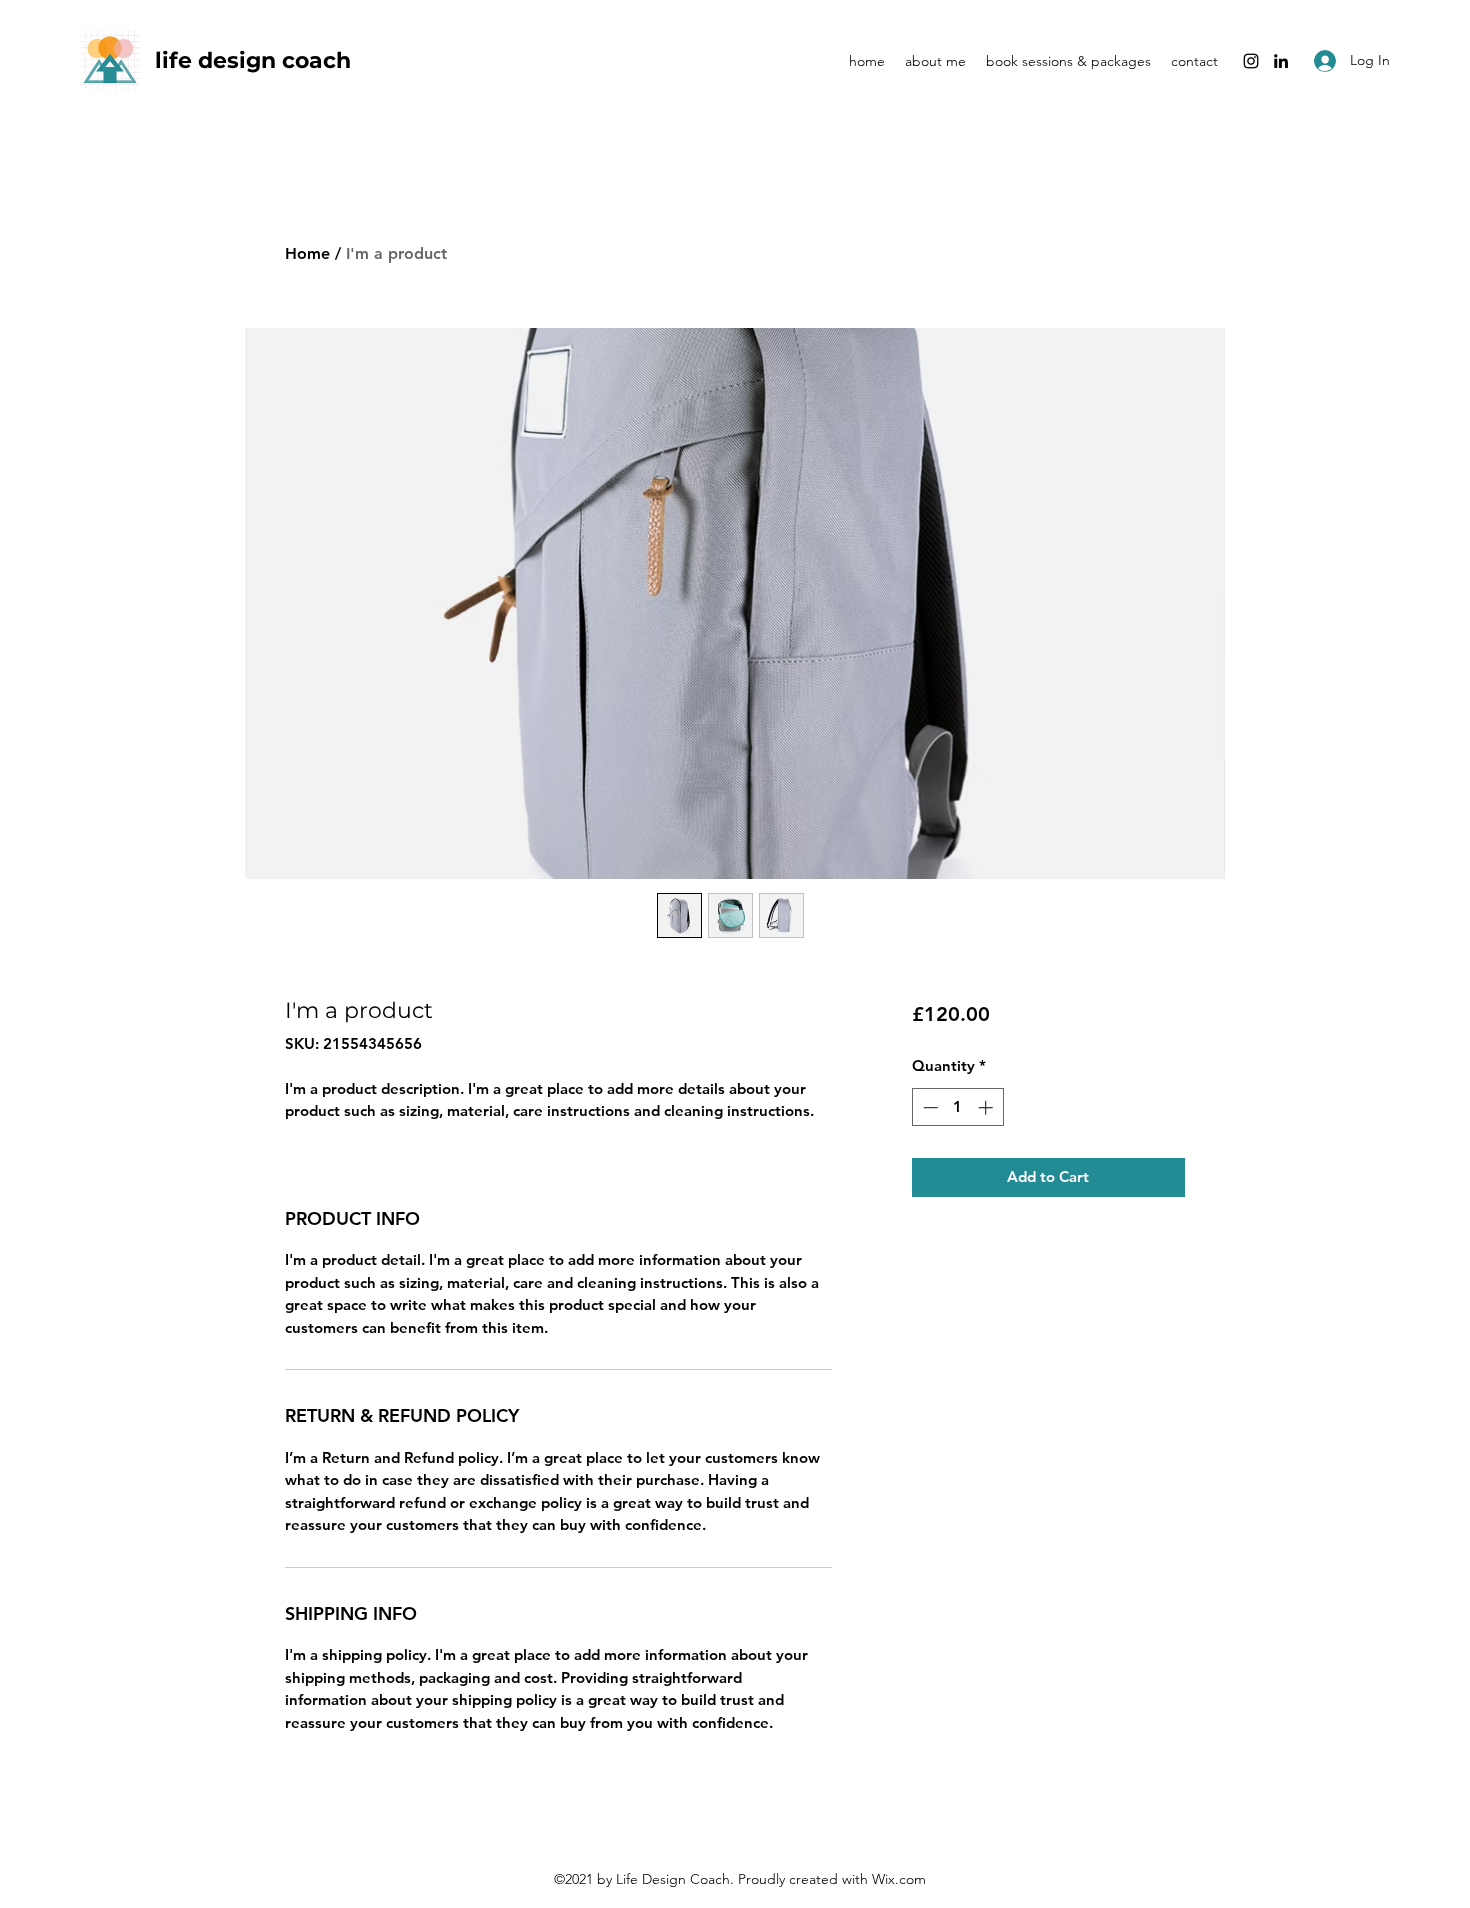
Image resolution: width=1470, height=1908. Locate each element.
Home (307, 253)
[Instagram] (1251, 61)
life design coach (256, 60)
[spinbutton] (957, 1107)
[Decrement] (928, 1107)
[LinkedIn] (1281, 61)
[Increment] (987, 1107)
